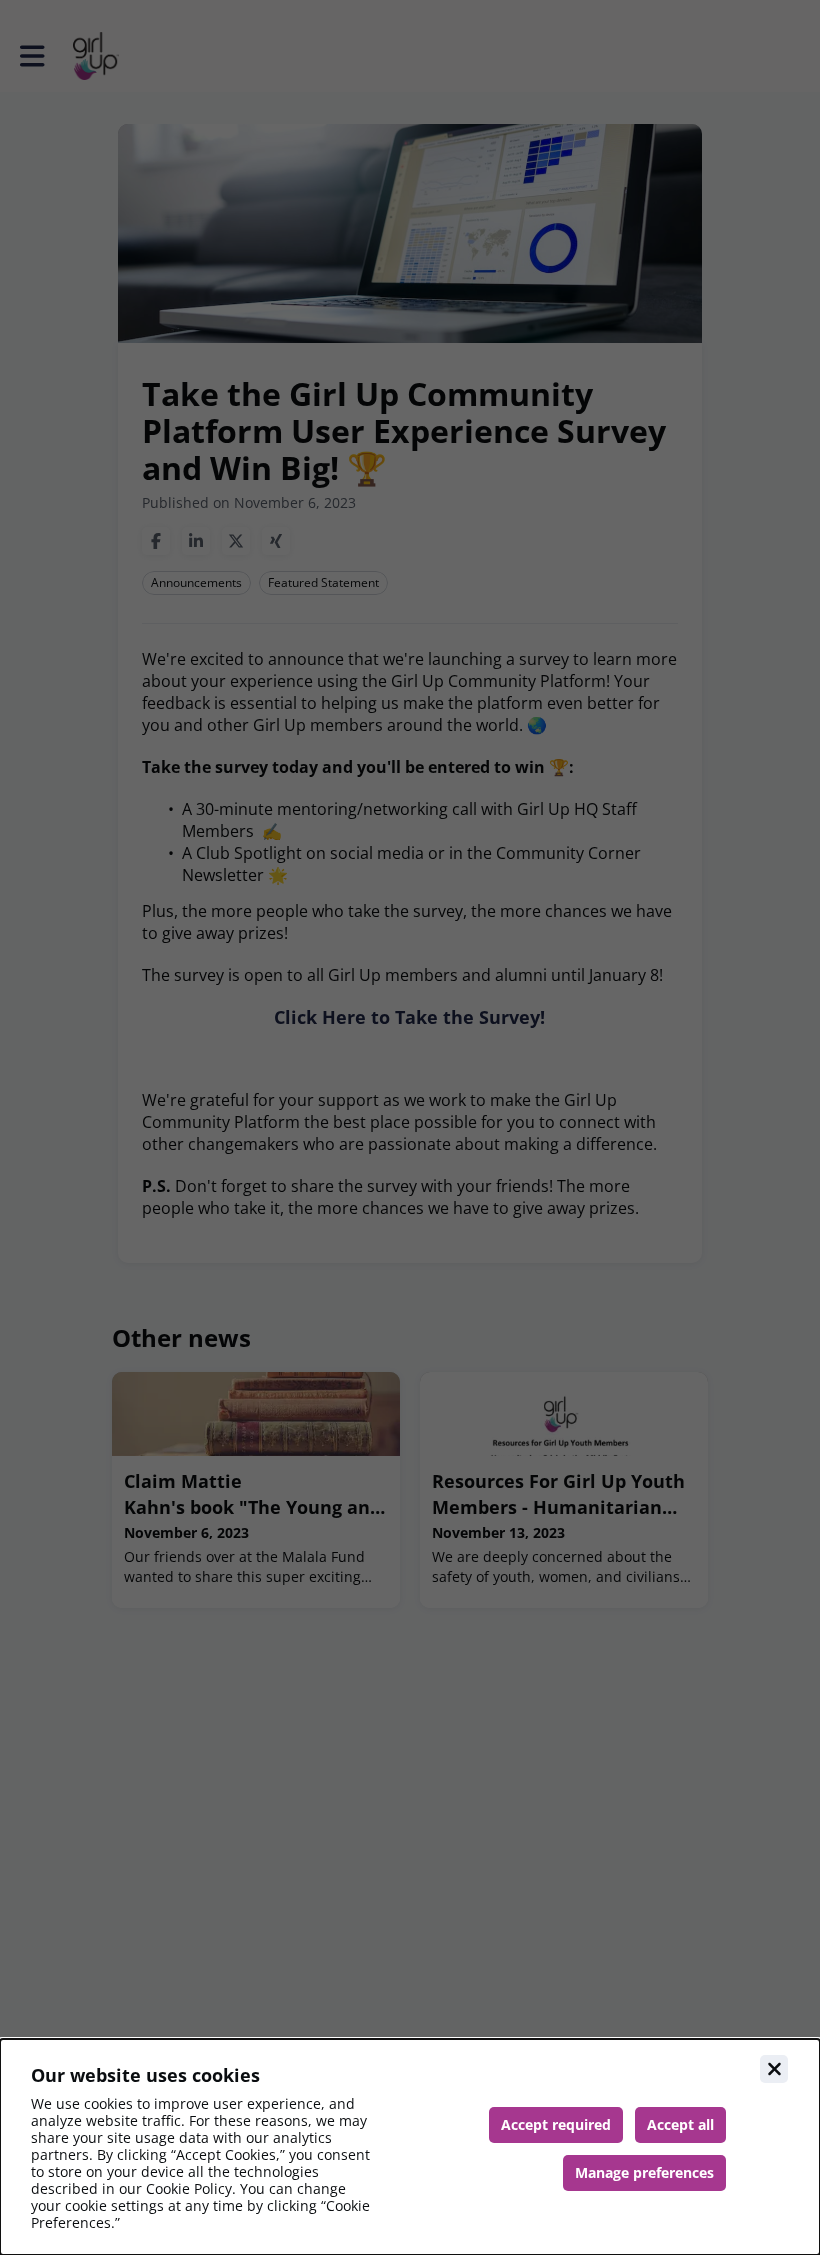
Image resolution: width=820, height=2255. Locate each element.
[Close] (774, 2069)
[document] (410, 2147)
